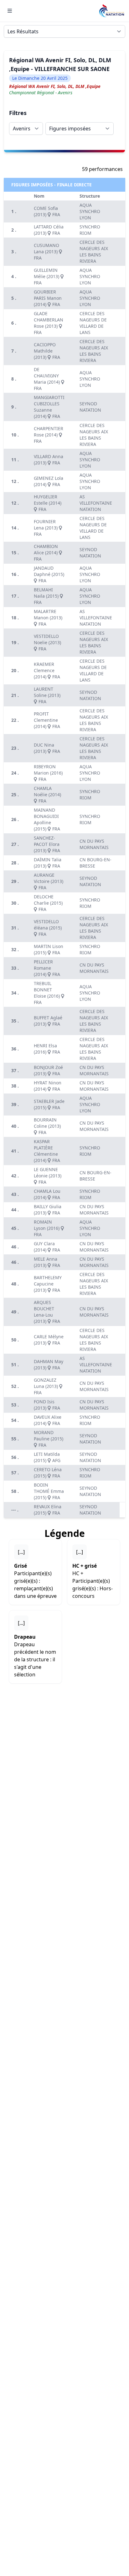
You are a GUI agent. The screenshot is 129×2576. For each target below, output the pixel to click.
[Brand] (111, 11)
